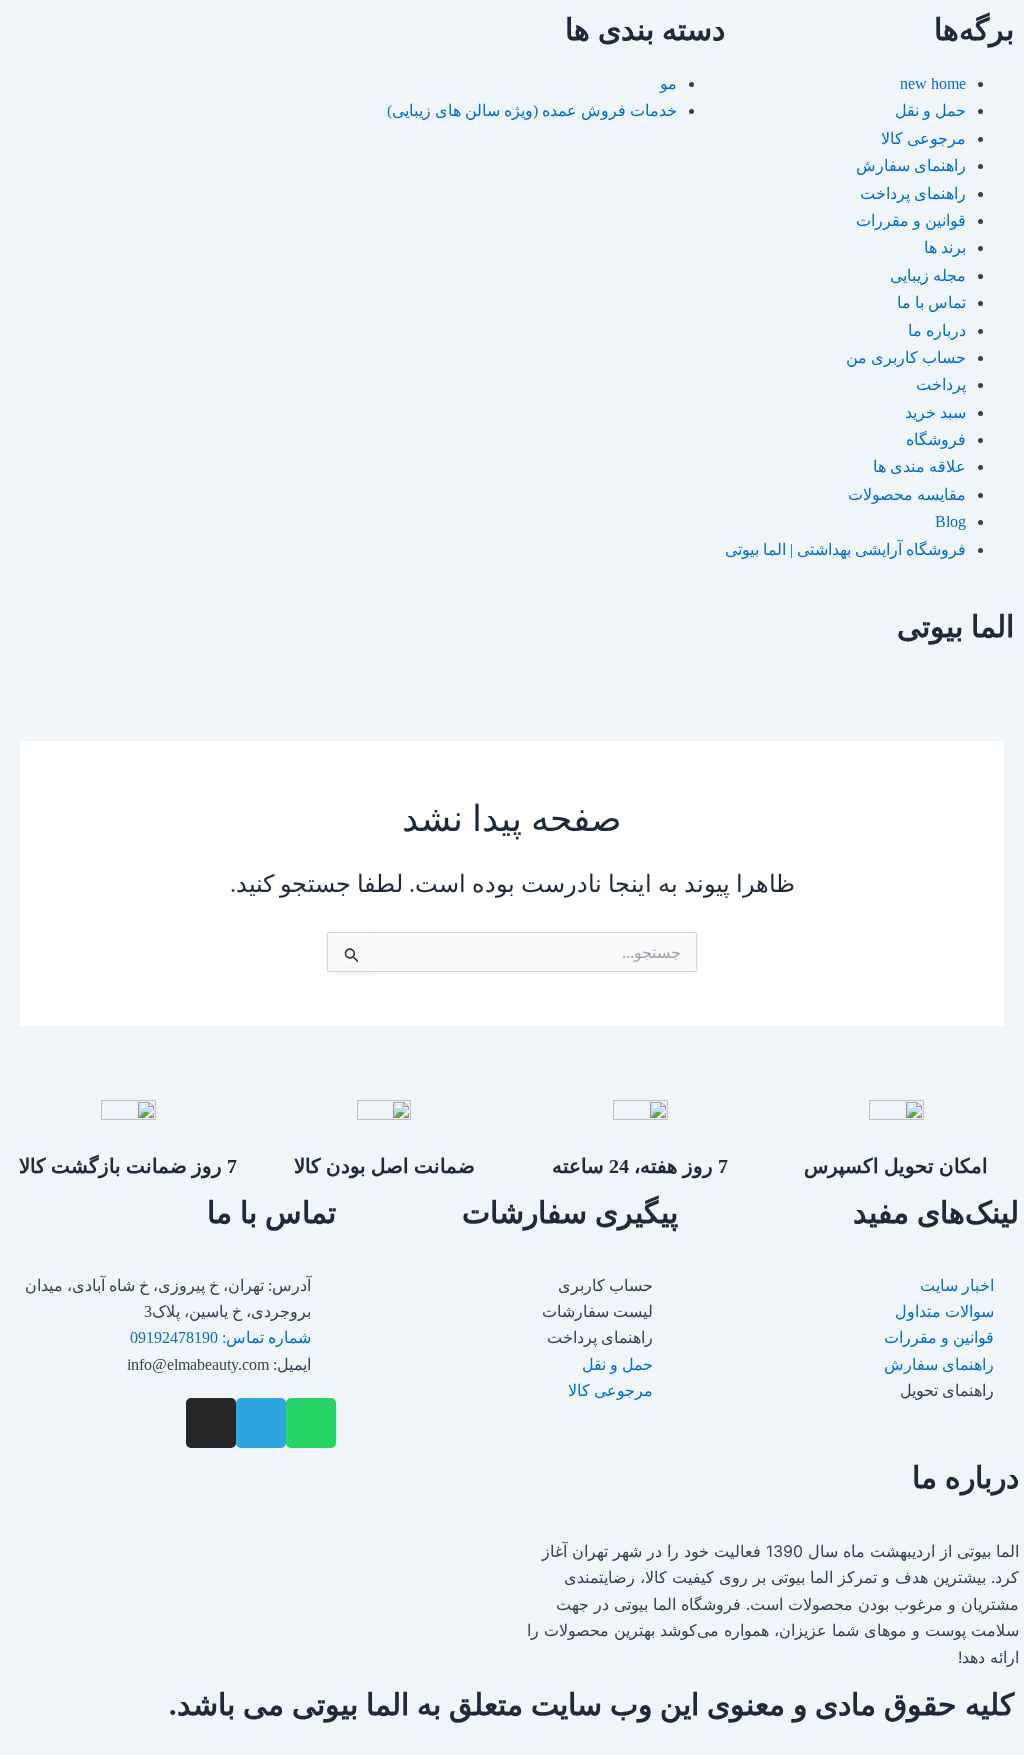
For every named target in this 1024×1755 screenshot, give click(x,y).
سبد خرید (935, 412)
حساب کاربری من (906, 357)
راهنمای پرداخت (913, 193)
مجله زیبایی (928, 275)
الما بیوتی (955, 626)
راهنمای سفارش (911, 165)
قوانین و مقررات (911, 220)
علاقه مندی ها (919, 466)
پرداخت (941, 384)
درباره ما (937, 330)
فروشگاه (936, 439)
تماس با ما (931, 302)
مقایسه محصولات (907, 494)
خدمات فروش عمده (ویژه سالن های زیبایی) (532, 110)
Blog (950, 521)
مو (668, 83)
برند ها (945, 247)
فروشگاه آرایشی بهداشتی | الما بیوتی (845, 549)
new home (933, 83)
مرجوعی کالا (923, 138)
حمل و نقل (930, 110)
